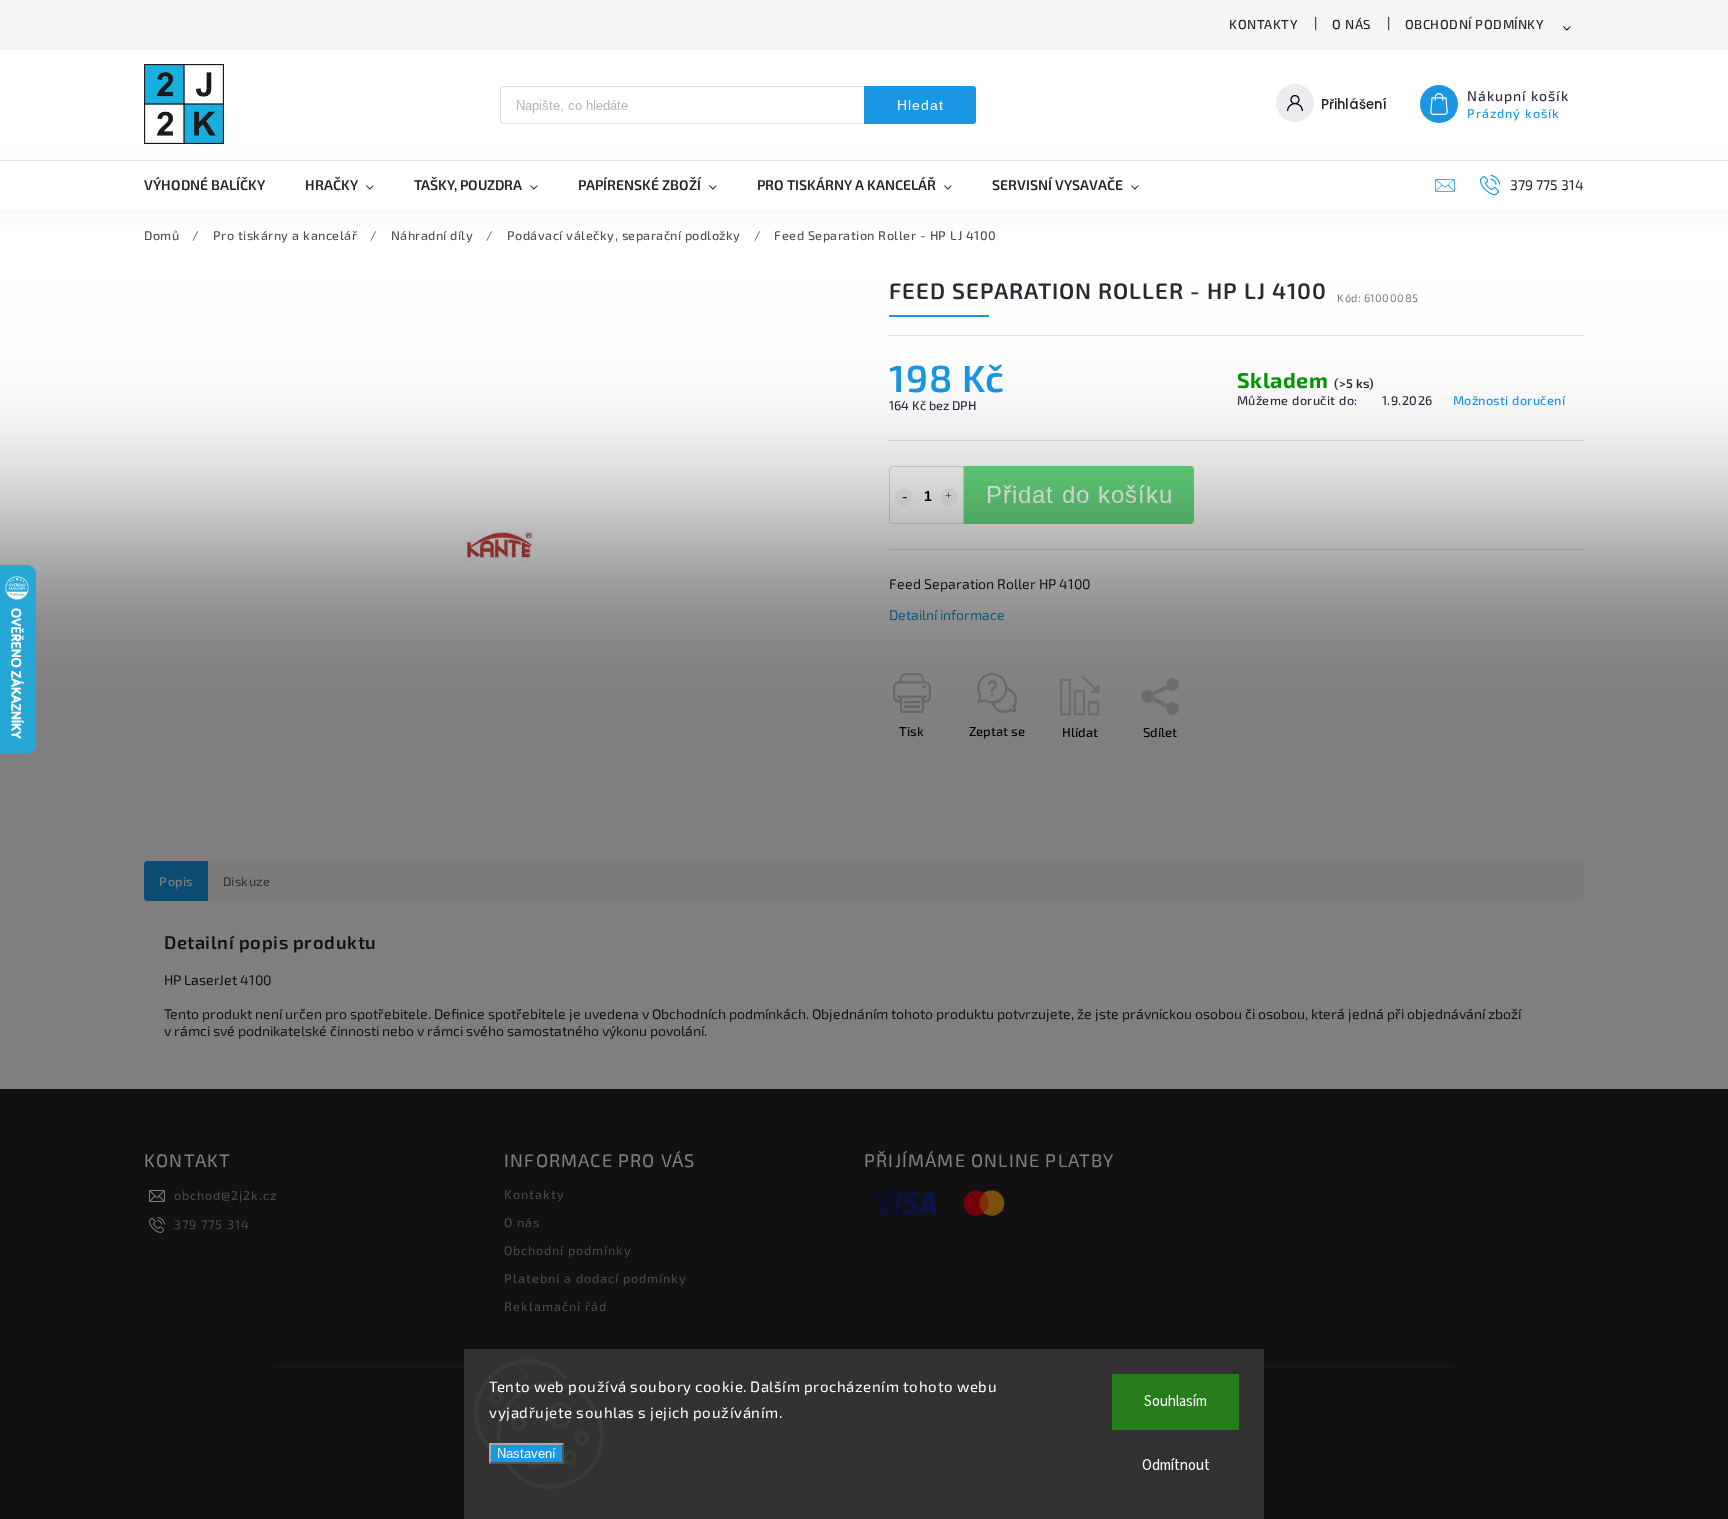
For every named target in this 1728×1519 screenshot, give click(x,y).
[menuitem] (214, 185)
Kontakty (1263, 24)
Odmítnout (1176, 1465)
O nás (1351, 24)
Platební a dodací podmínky (595, 1278)
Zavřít (1521, 767)
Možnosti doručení (1509, 400)
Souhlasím (1175, 1401)
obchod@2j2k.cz (225, 1195)
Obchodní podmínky (1475, 24)
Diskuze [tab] (247, 881)
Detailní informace (947, 614)
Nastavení (526, 1453)
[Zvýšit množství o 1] (949, 497)
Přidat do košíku (1079, 494)
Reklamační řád (555, 1306)
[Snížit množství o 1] (904, 497)
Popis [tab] (176, 881)
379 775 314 (212, 1224)
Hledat (920, 105)
